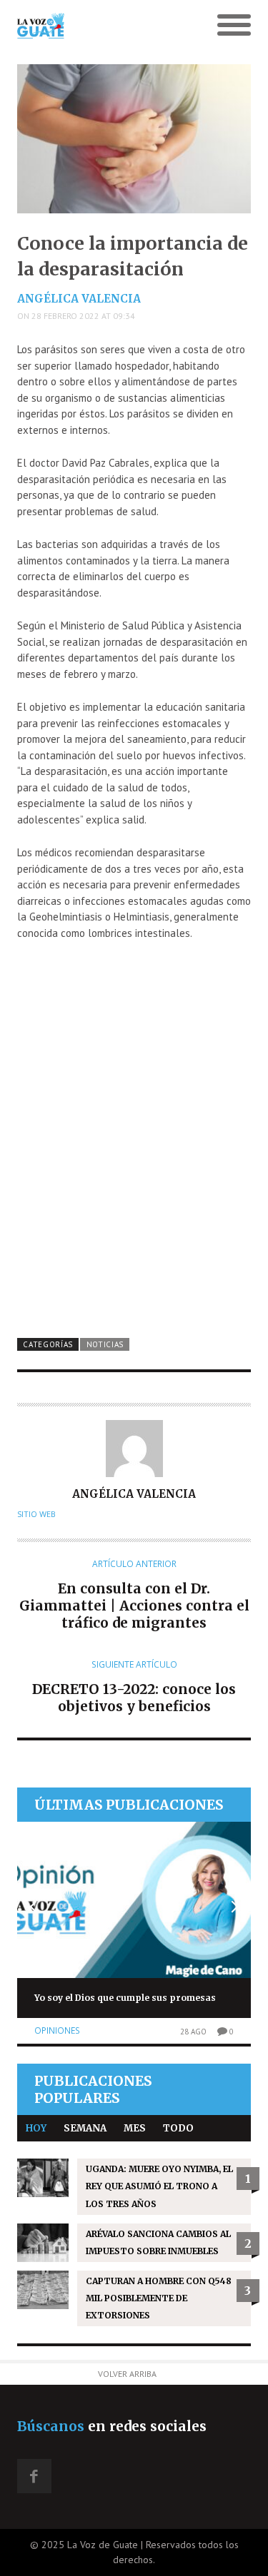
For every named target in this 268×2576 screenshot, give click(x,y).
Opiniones (57, 2030)
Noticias (105, 1344)
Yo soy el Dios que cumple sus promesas (125, 1998)
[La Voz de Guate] (105, 26)
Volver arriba (127, 2374)
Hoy (36, 2128)
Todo (178, 2128)
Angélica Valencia (79, 299)
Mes (135, 2128)
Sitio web (36, 1514)
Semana (85, 2128)
